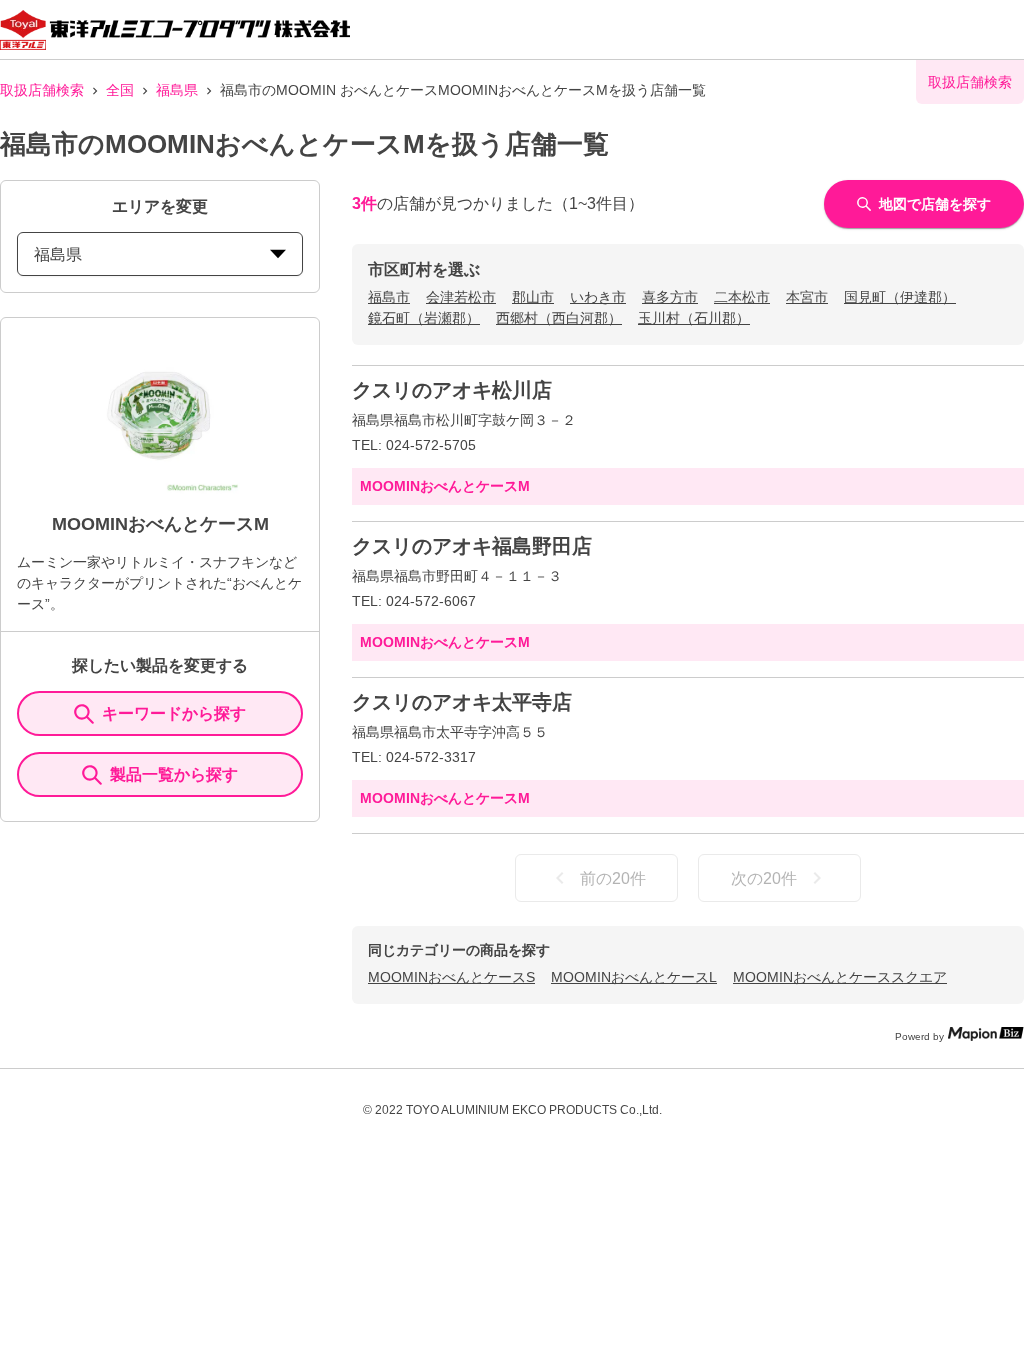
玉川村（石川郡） (694, 318)
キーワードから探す (174, 713)
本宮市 (807, 297)
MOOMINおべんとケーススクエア (840, 977)
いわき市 (598, 297)
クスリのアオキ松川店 (452, 390)
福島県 (177, 90)
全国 (120, 90)
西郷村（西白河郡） (559, 318)
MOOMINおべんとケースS (451, 977)
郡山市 (533, 297)
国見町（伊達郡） (900, 297)
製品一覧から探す (174, 774)
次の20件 (764, 878)
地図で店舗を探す (935, 204)
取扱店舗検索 (42, 90)
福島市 (389, 297)
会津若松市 (461, 297)
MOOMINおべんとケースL (634, 977)
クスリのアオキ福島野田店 (472, 546)
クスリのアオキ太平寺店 (462, 702)
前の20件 (613, 878)
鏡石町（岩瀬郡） (424, 318)
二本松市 (742, 297)
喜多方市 (670, 297)
